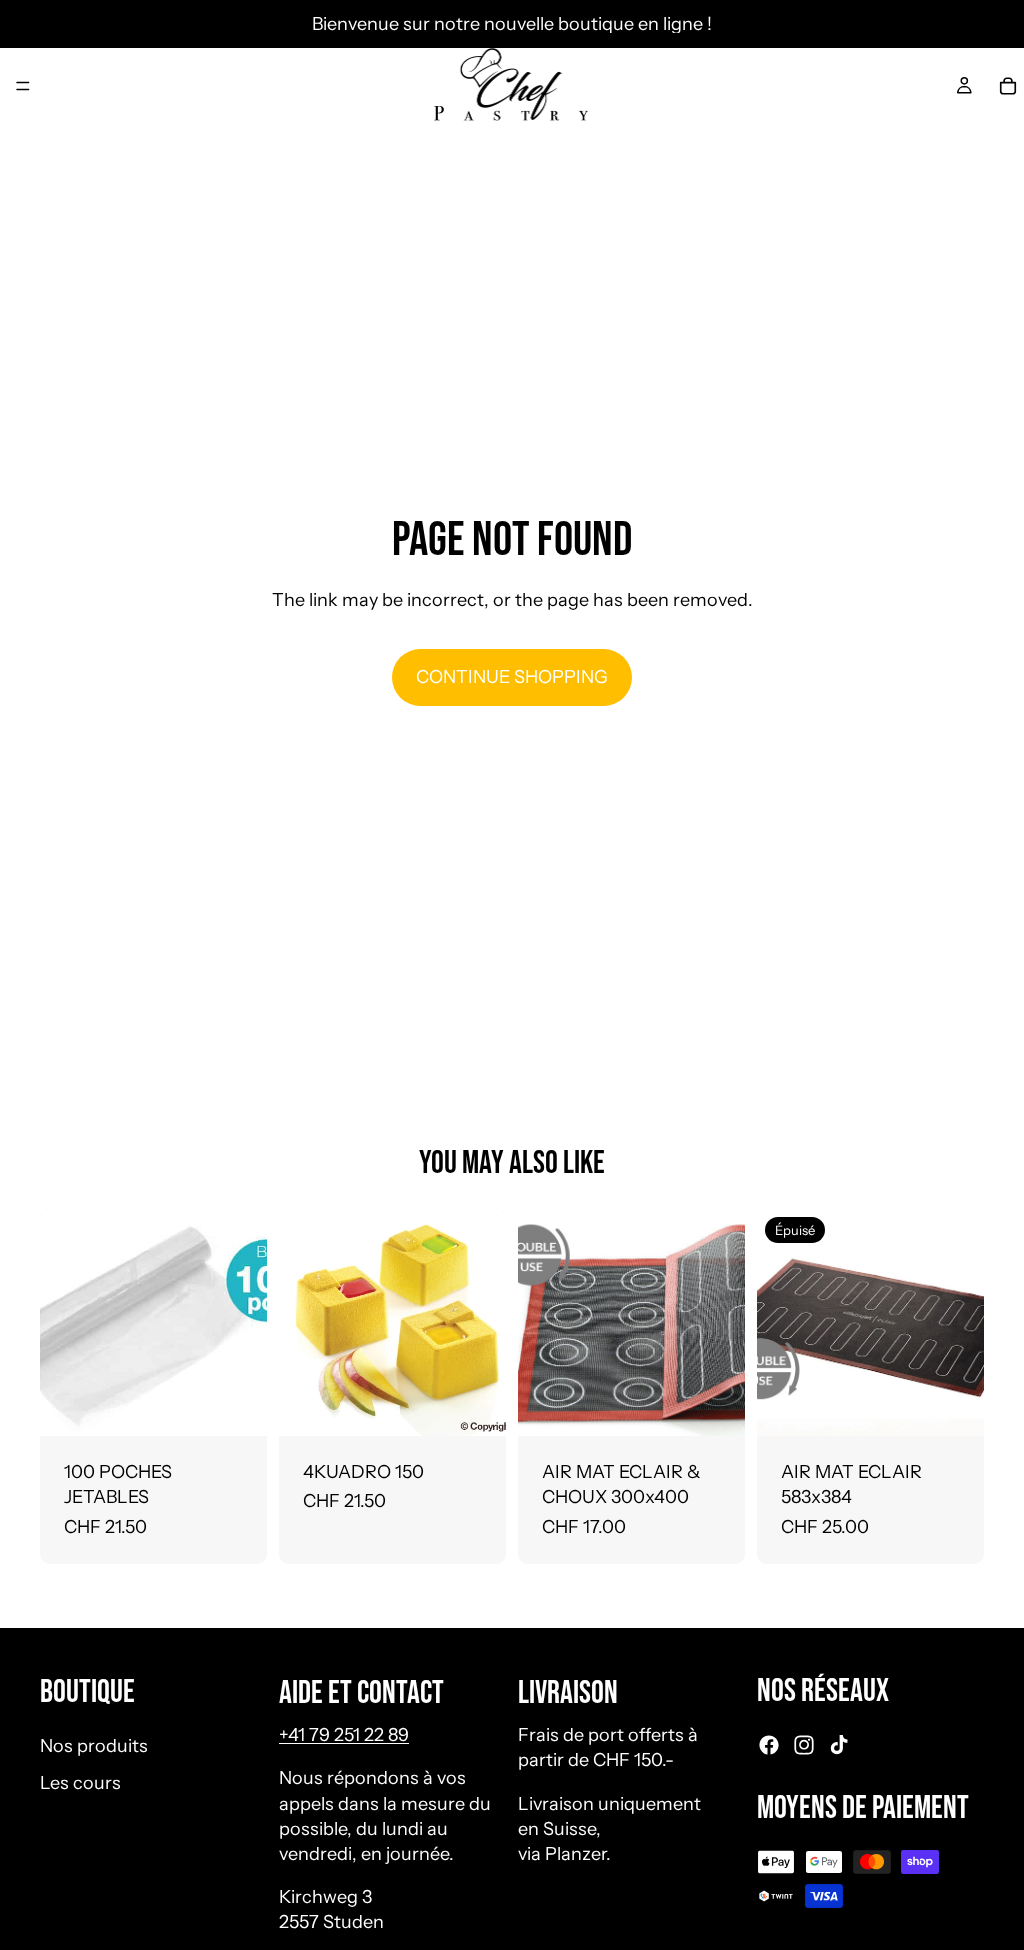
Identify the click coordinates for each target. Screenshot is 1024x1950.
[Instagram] (804, 1745)
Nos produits (94, 1745)
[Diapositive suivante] (723, 1323)
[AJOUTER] (236, 1405)
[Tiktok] (839, 1745)
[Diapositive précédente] (540, 1323)
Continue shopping (512, 677)
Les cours (80, 1783)
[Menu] (23, 86)
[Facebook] (769, 1745)
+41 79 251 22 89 (344, 1735)
